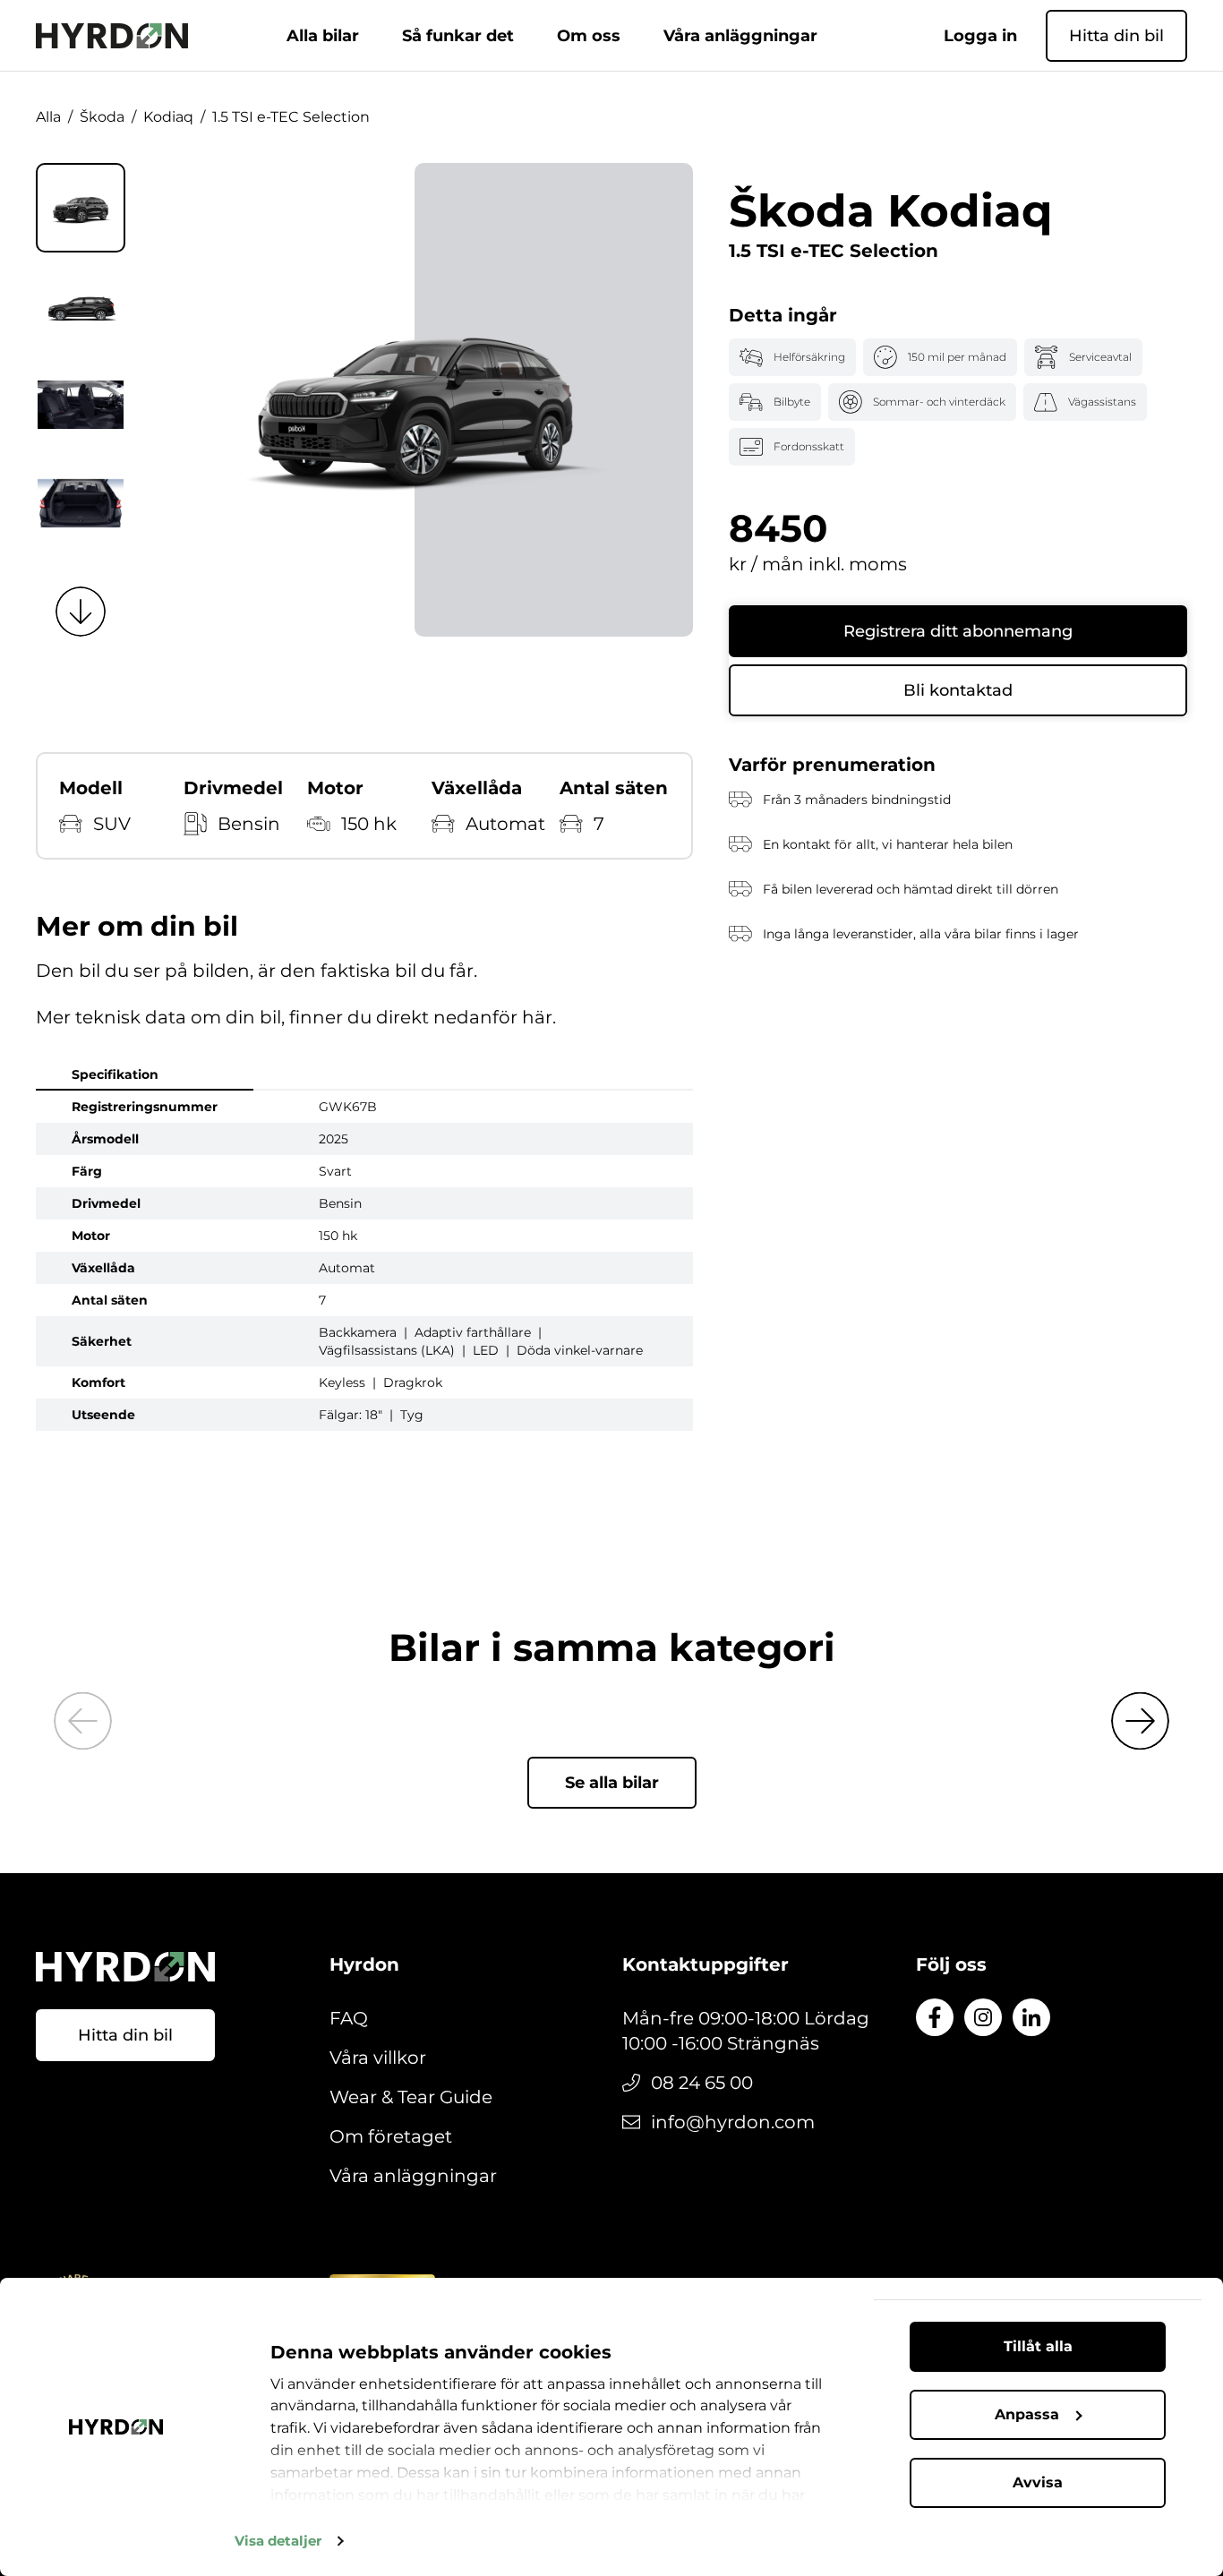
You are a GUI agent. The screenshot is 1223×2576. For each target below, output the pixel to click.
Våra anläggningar (740, 36)
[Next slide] (81, 612)
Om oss (589, 36)
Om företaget (391, 2136)
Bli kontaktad (958, 690)
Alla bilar (323, 36)
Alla (48, 117)
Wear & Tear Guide (411, 2097)
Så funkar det (458, 36)
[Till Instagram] (983, 2017)
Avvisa (1038, 2482)
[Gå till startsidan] (112, 36)
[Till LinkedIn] (1031, 2017)
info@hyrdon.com (733, 2122)
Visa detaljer (278, 2541)
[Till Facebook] (935, 2017)
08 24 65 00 (702, 2083)
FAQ (349, 2018)
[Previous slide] (83, 1721)
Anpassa (1027, 2414)
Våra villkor (378, 2058)
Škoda (102, 117)
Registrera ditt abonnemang (958, 631)
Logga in (980, 36)
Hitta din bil (1116, 36)
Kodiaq (168, 117)
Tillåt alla (1038, 2346)
